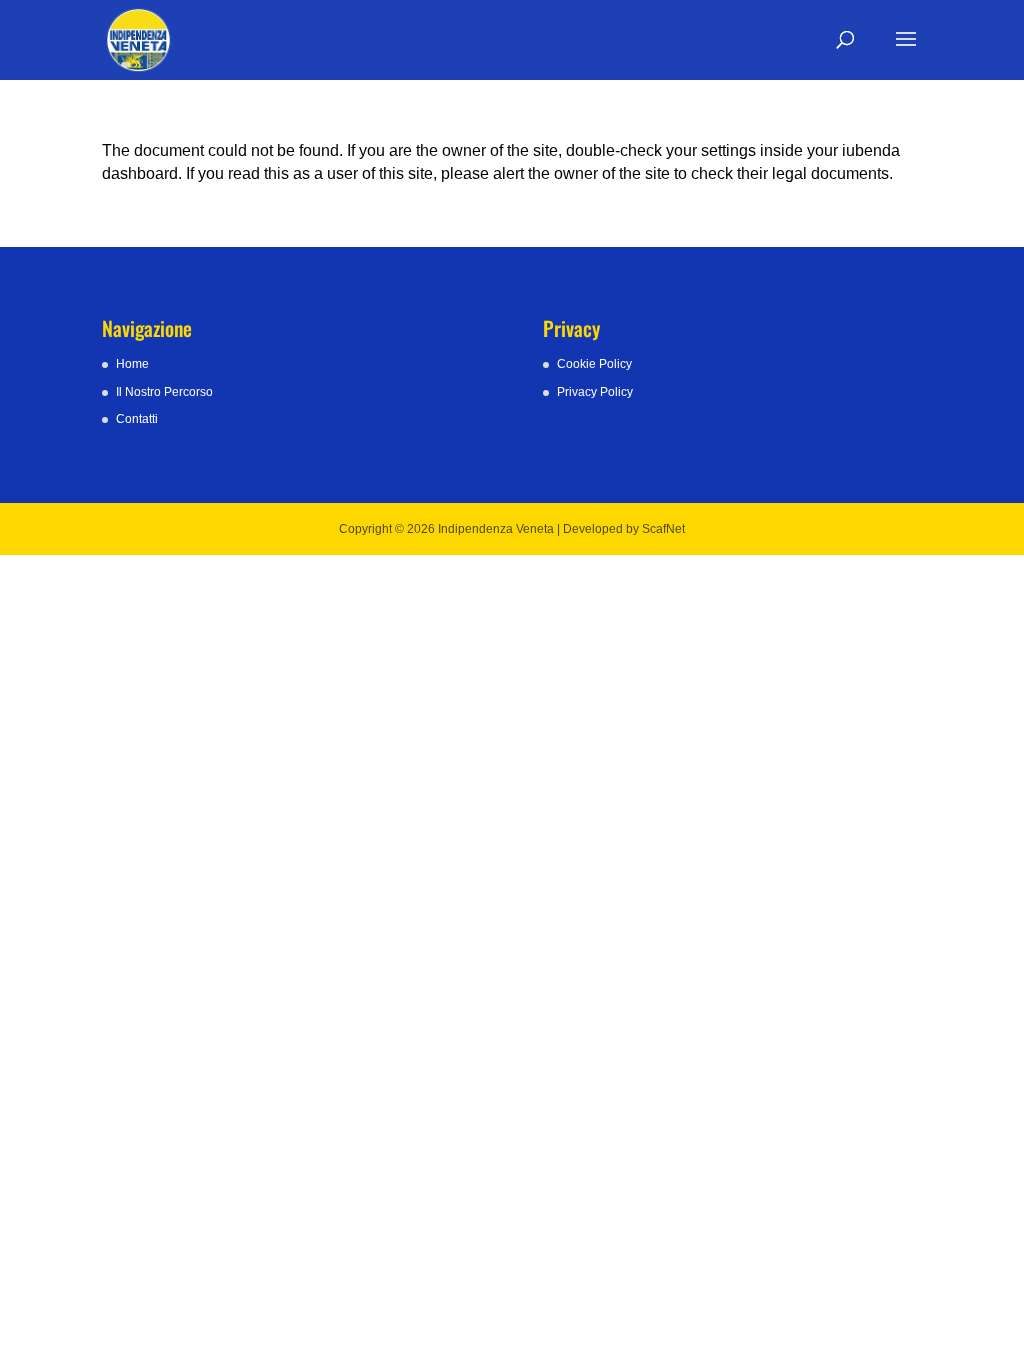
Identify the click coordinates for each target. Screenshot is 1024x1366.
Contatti (137, 419)
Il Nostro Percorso (164, 392)
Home (132, 364)
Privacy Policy (595, 392)
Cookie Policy (594, 364)
